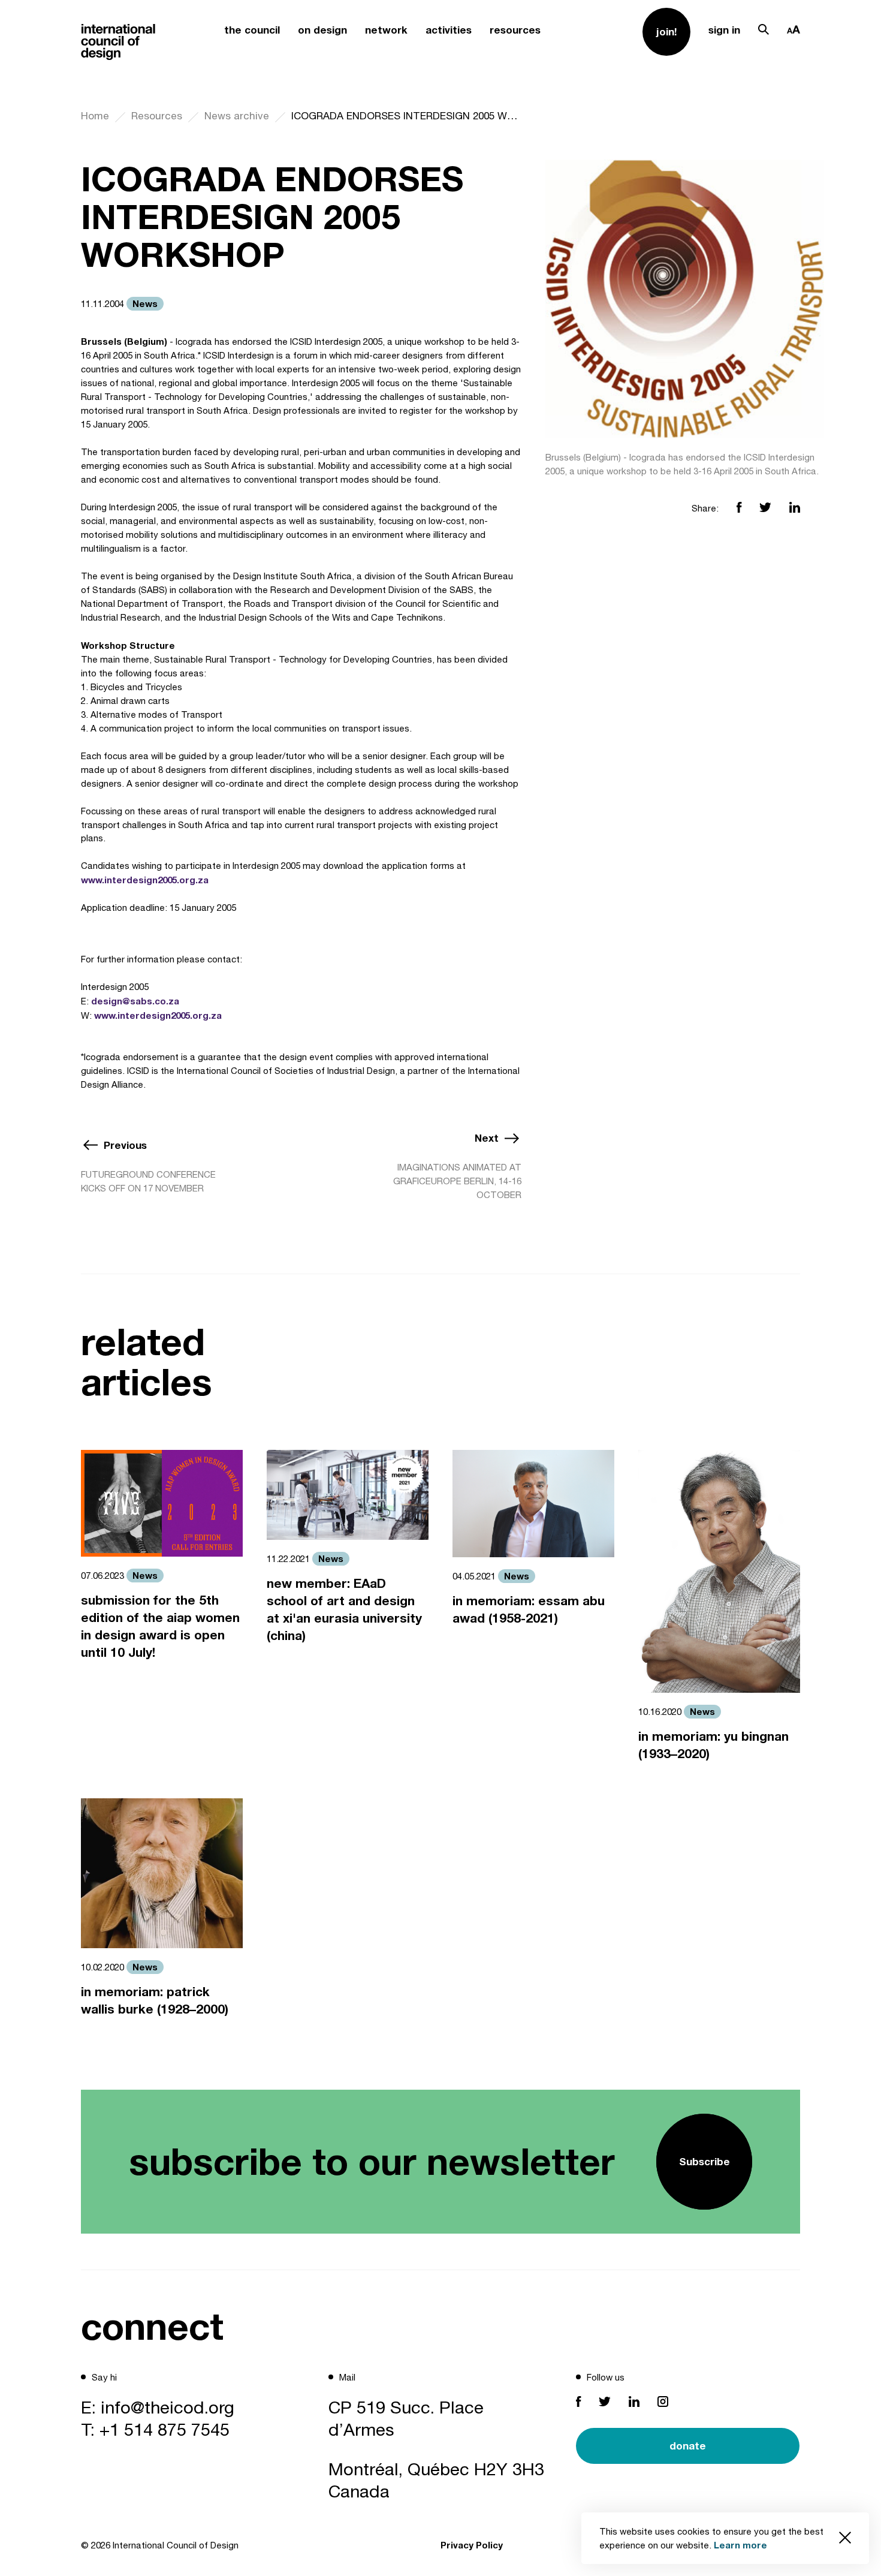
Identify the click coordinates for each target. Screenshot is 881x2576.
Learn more (740, 2545)
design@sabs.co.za (135, 1001)
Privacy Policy (472, 2545)
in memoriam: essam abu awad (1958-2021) (529, 1609)
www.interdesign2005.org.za (145, 880)
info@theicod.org (168, 2407)
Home (95, 116)
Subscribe (705, 2161)
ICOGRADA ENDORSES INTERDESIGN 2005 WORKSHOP (406, 116)
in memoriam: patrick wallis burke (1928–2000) (155, 2000)
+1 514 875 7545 (165, 2429)
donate (688, 2446)
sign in (724, 30)
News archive (237, 116)
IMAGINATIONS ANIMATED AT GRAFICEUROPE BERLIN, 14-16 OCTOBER (457, 1181)
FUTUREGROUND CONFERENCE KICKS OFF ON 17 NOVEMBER (148, 1181)
